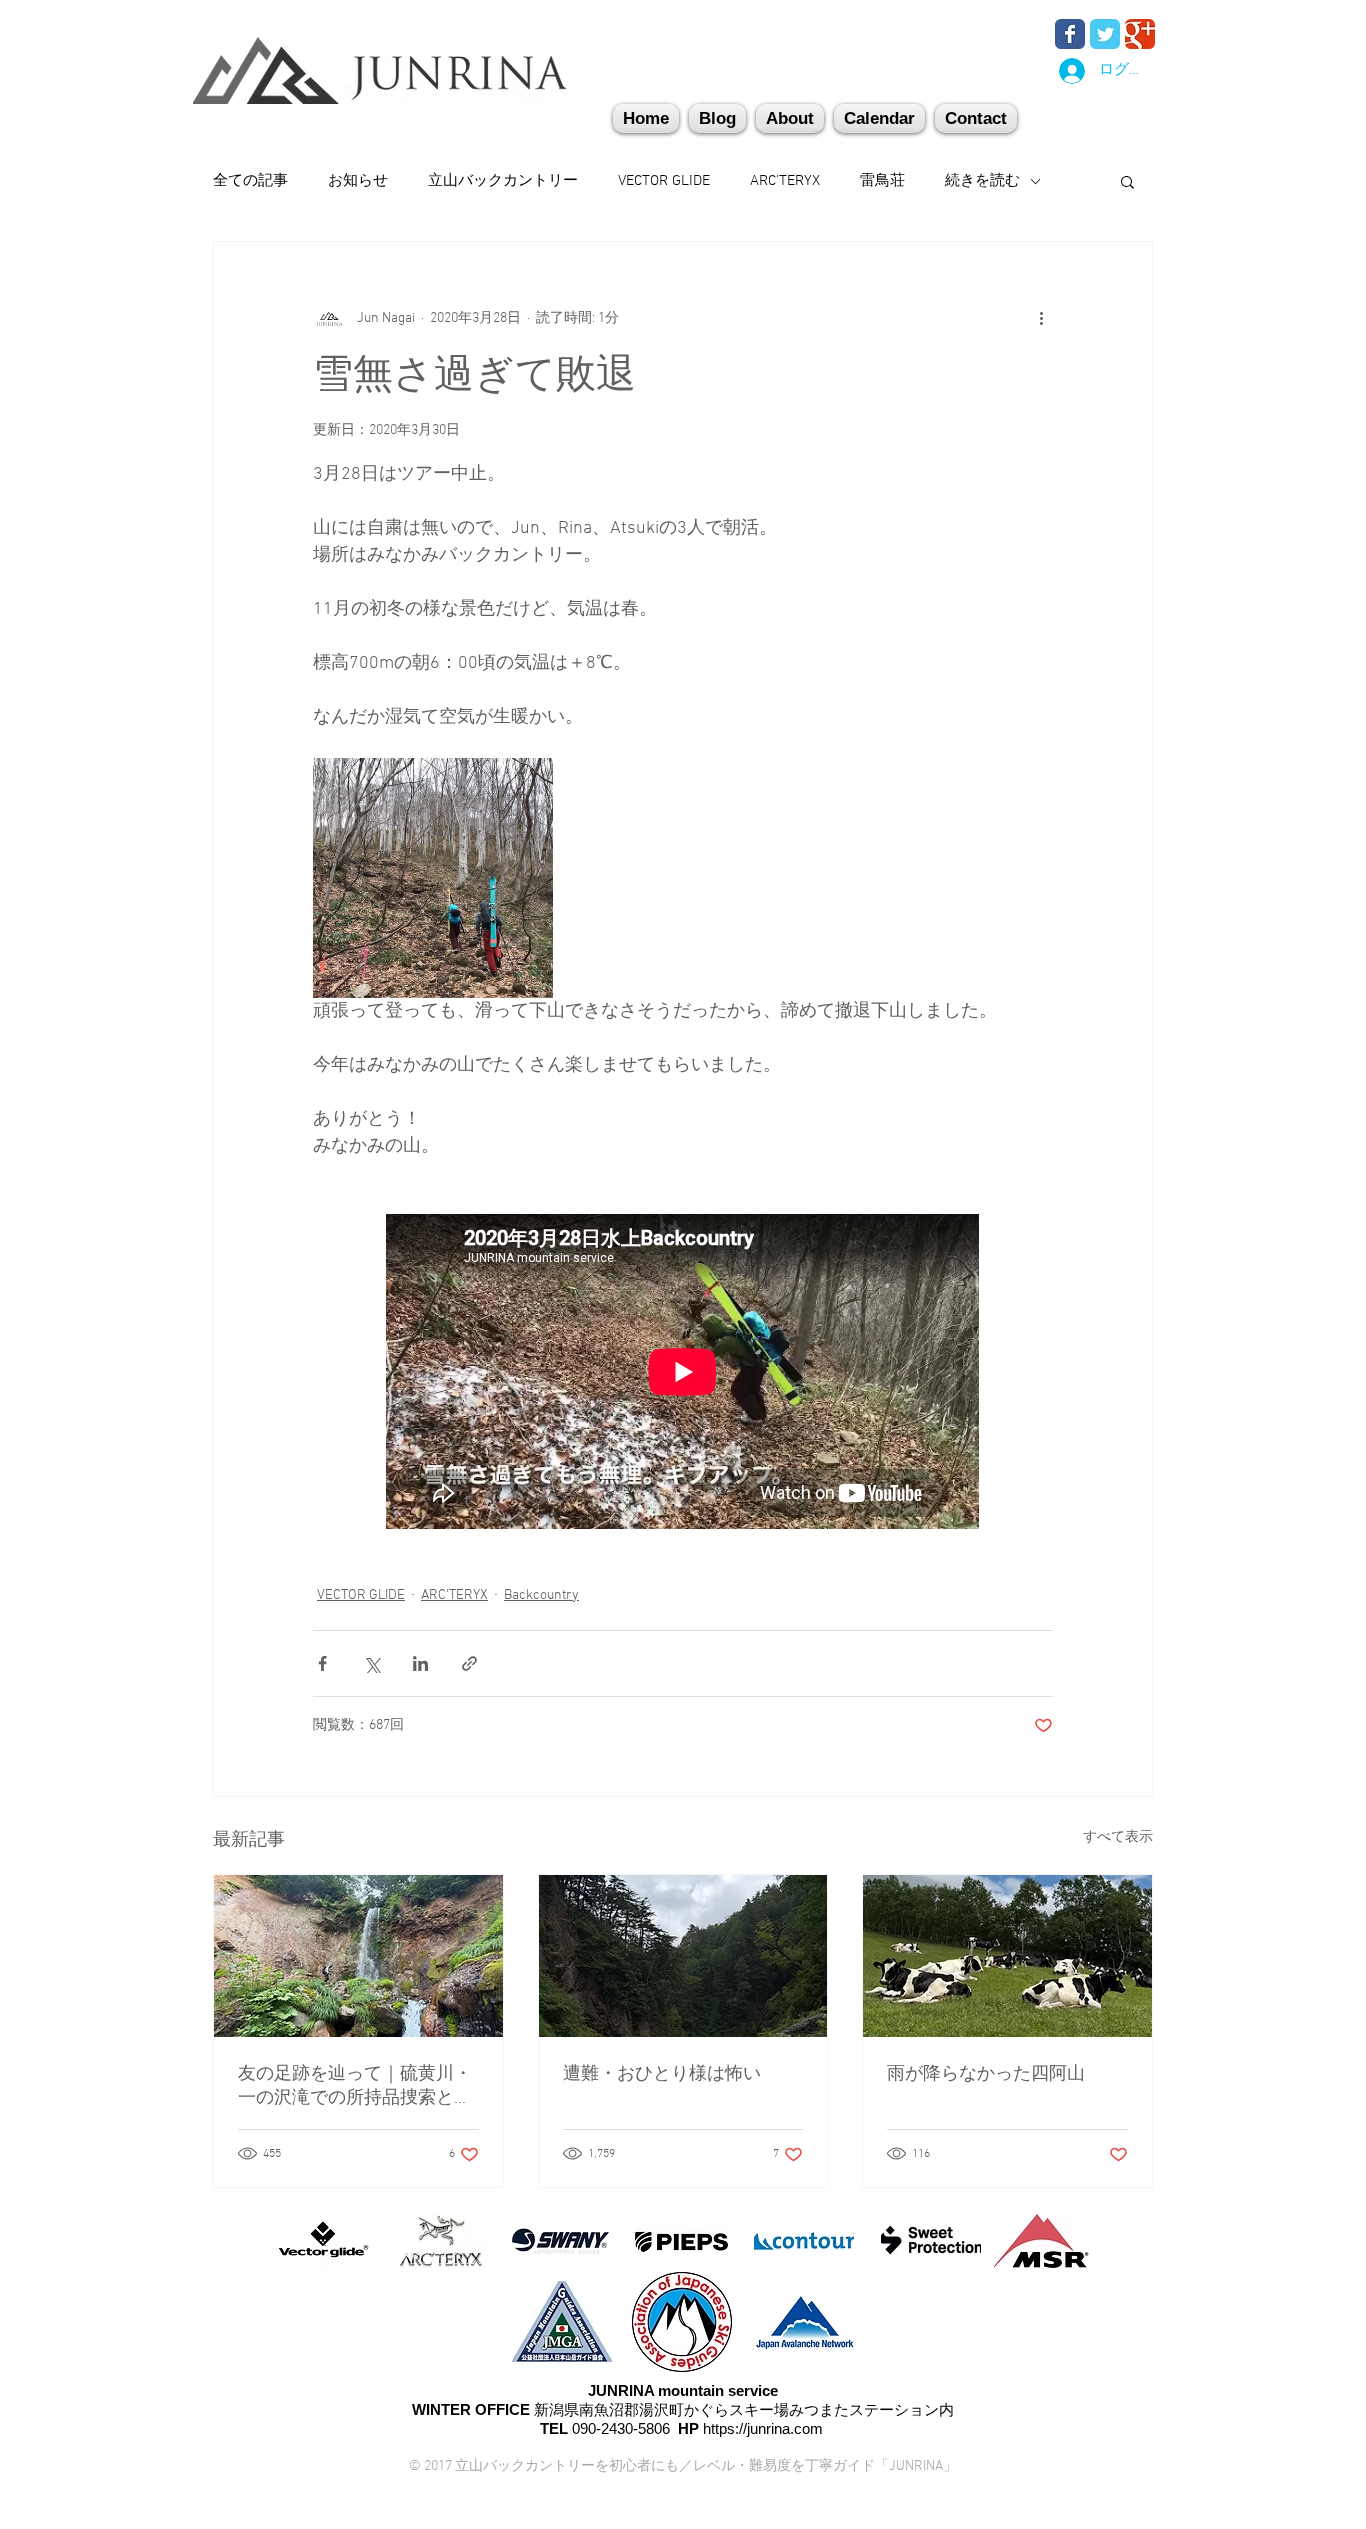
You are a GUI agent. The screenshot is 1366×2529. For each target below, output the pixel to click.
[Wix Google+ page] (1140, 34)
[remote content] (683, 1373)
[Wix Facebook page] (1070, 34)
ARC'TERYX (785, 181)
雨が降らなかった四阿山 (986, 2074)
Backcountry (541, 1595)
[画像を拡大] (433, 878)
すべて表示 (1118, 1837)
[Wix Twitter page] (1105, 34)
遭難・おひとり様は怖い (662, 2074)
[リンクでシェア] (469, 1663)
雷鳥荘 (882, 181)
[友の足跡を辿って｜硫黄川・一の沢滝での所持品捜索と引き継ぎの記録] (358, 1956)
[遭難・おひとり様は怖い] (683, 1956)
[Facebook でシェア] (322, 1663)
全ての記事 (250, 181)
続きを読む (982, 181)
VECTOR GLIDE (664, 181)
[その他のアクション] (1041, 318)
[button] (976, 118)
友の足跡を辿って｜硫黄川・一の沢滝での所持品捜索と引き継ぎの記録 (355, 2086)
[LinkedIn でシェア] (420, 1663)
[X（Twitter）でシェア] (371, 1663)
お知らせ (358, 181)
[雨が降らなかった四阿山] (1007, 1956)
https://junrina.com (763, 2428)
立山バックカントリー (503, 181)
